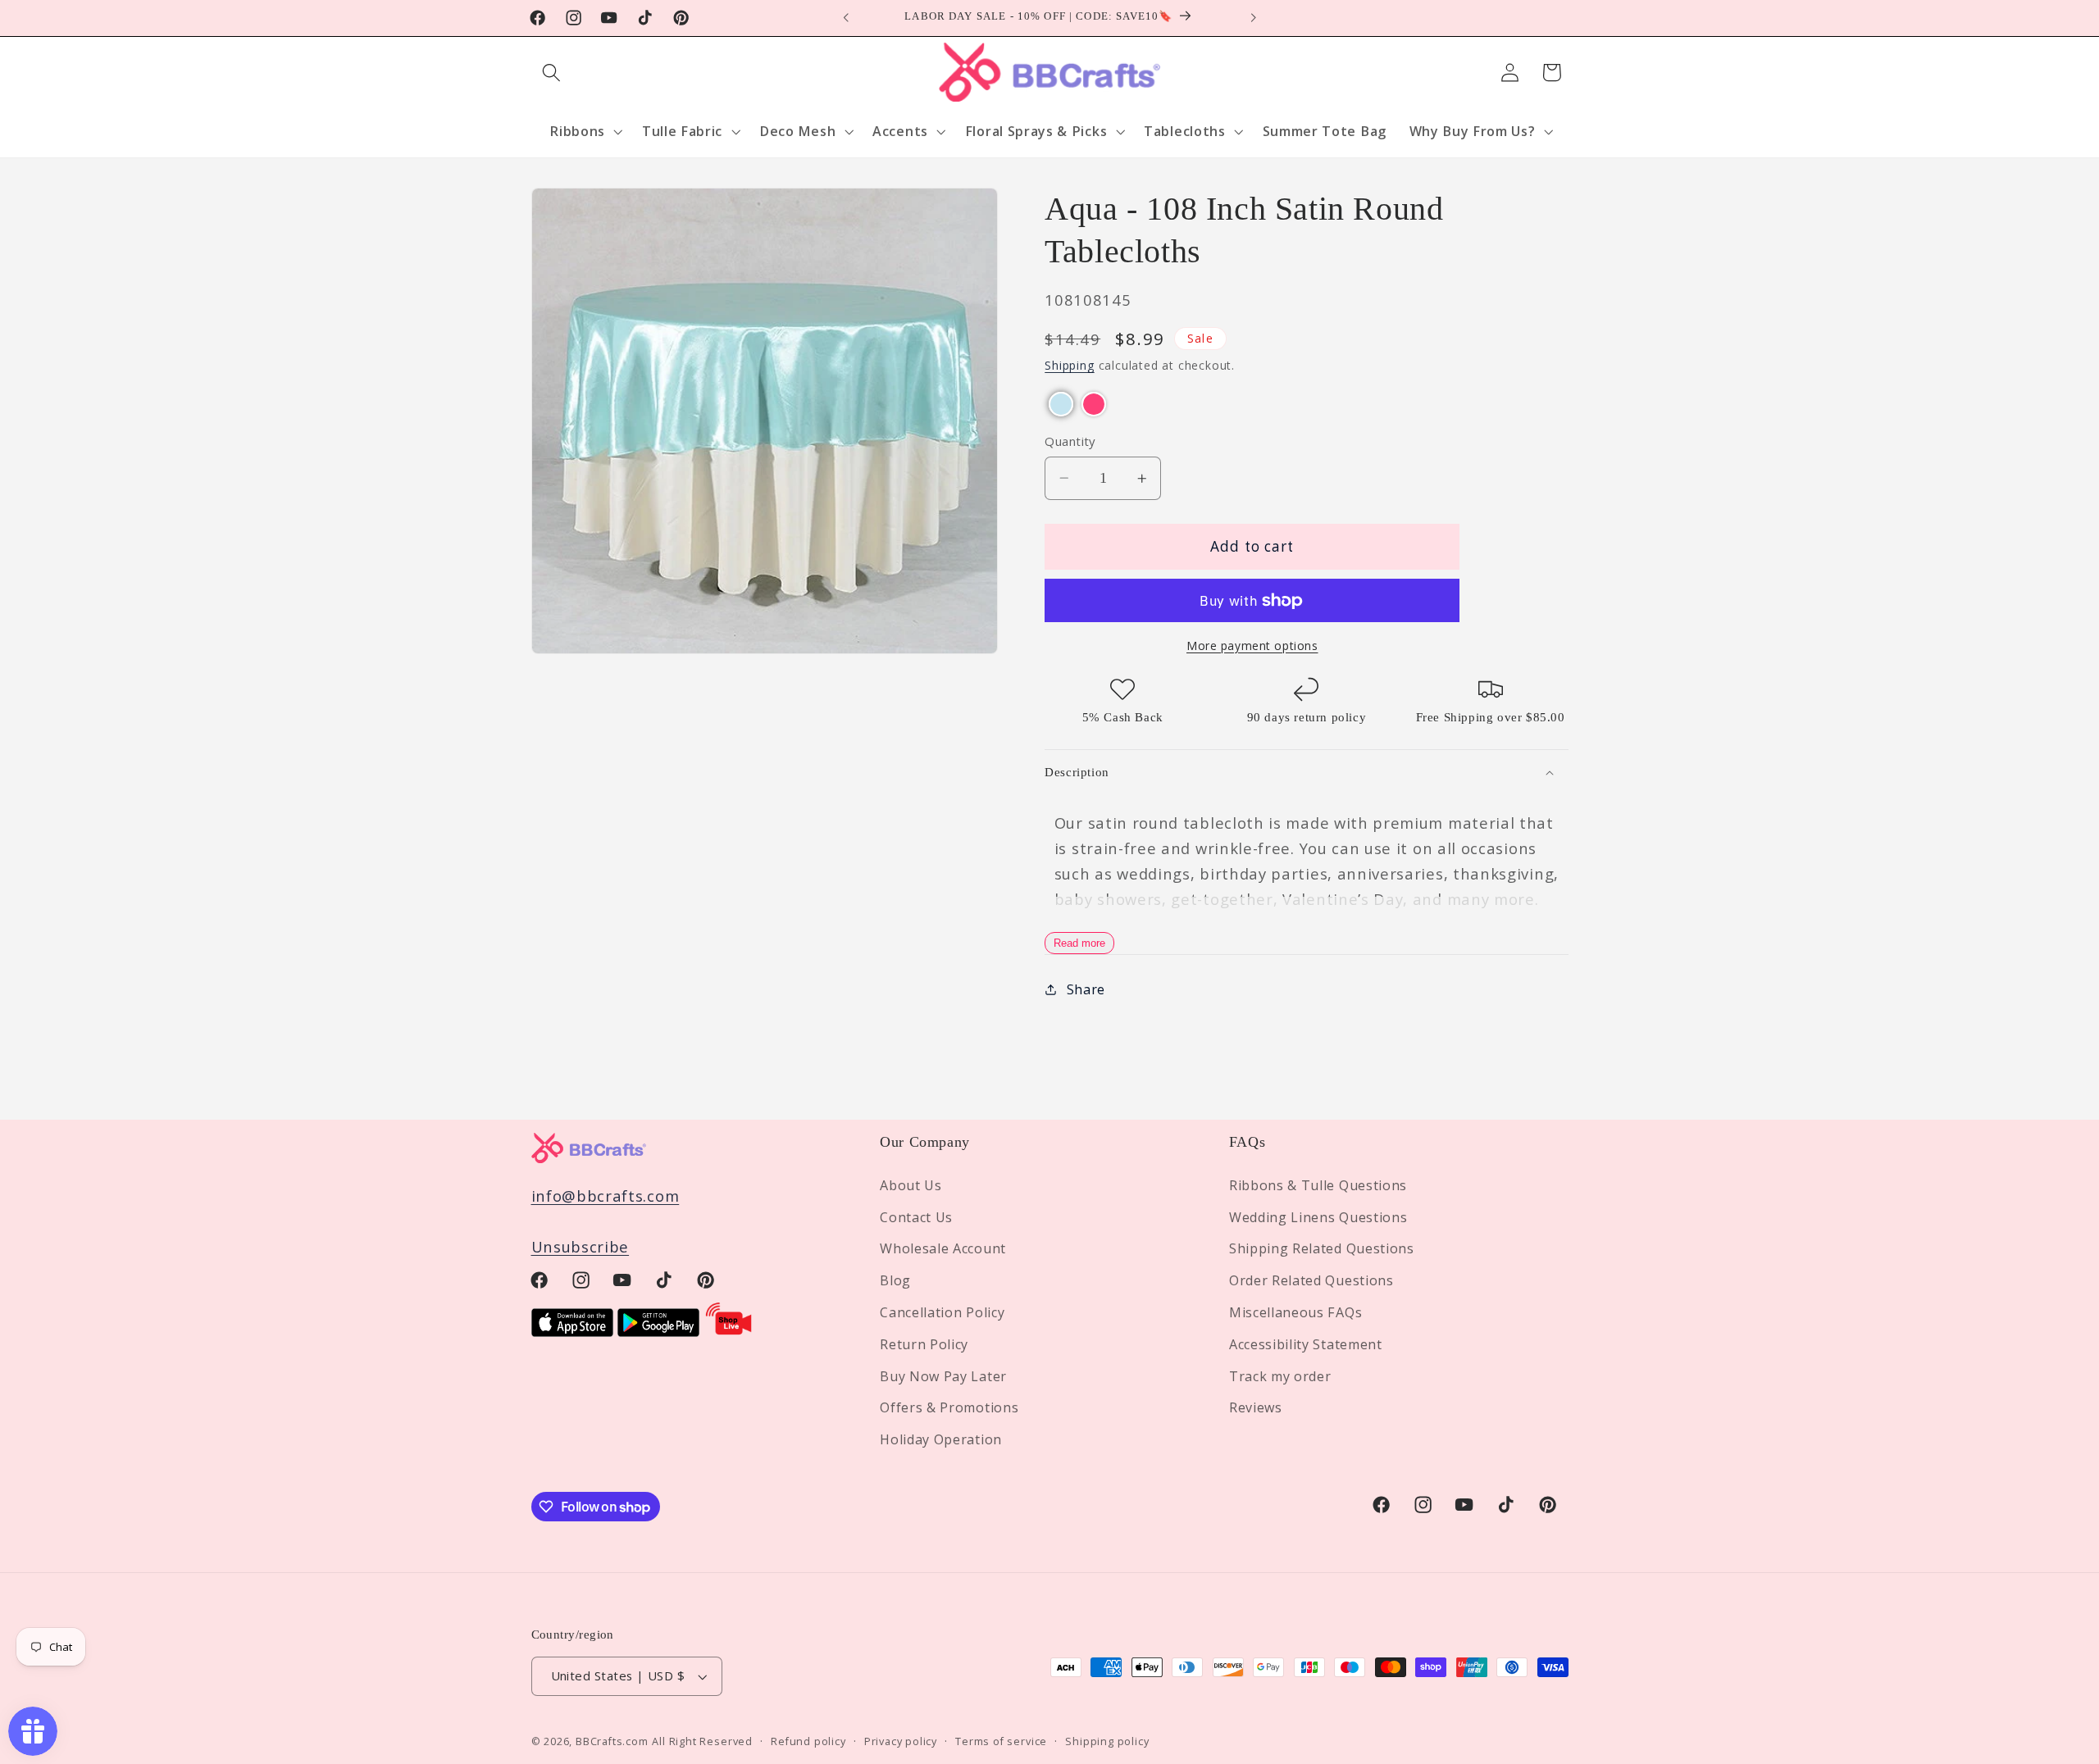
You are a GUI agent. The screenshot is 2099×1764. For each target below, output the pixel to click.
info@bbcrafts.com (606, 1195)
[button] (552, 73)
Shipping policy (1107, 1742)
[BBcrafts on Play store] (658, 1331)
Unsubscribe (581, 1246)
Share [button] (1086, 989)
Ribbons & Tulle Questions (1318, 1184)
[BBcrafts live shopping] (729, 1331)
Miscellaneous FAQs (1295, 1312)
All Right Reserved (702, 1742)
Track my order (1280, 1375)
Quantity (1070, 441)
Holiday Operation (941, 1439)
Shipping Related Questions (1322, 1248)
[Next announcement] (1253, 18)
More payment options (1252, 646)
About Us (911, 1184)
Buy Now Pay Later (943, 1375)
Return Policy (924, 1343)
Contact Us (916, 1216)
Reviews (1256, 1407)
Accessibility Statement (1306, 1343)
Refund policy (808, 1742)
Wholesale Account (943, 1248)
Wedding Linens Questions (1318, 1216)
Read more (1079, 943)
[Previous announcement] (846, 18)
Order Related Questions (1311, 1280)
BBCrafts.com (612, 1742)
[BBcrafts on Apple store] (572, 1331)
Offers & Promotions (949, 1407)
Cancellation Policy (942, 1312)
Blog (895, 1280)
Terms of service (1001, 1742)
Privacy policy (901, 1742)
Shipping (1069, 366)
